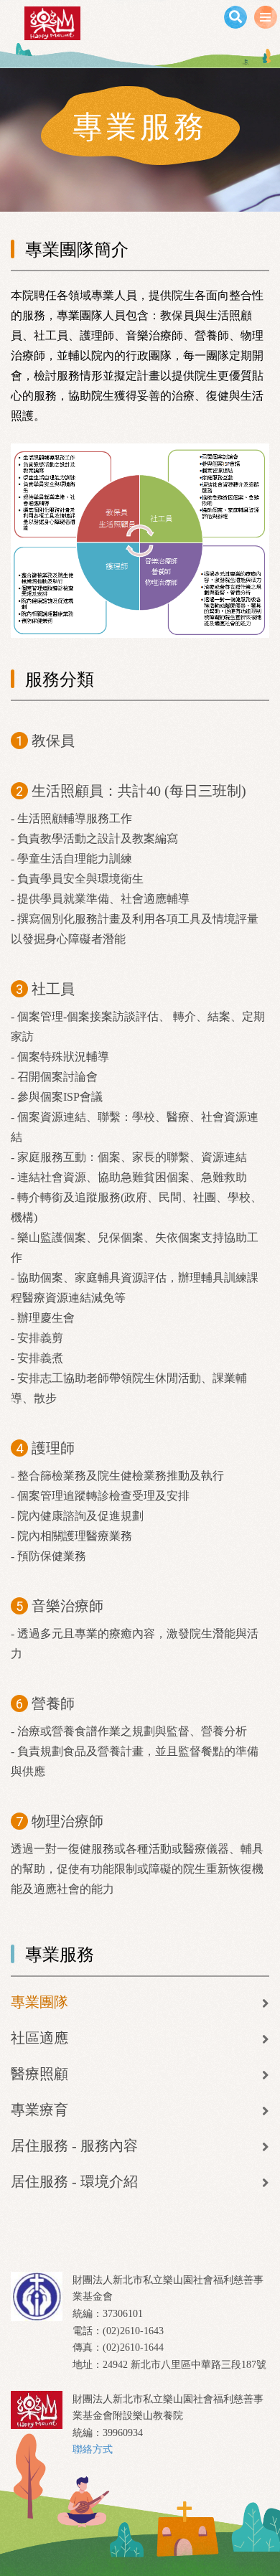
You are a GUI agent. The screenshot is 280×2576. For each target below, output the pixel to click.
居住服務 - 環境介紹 (74, 2181)
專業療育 (39, 2110)
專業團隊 (39, 2002)
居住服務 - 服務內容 (74, 2145)
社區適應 (39, 2038)
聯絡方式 (93, 2449)
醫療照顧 (39, 2074)
